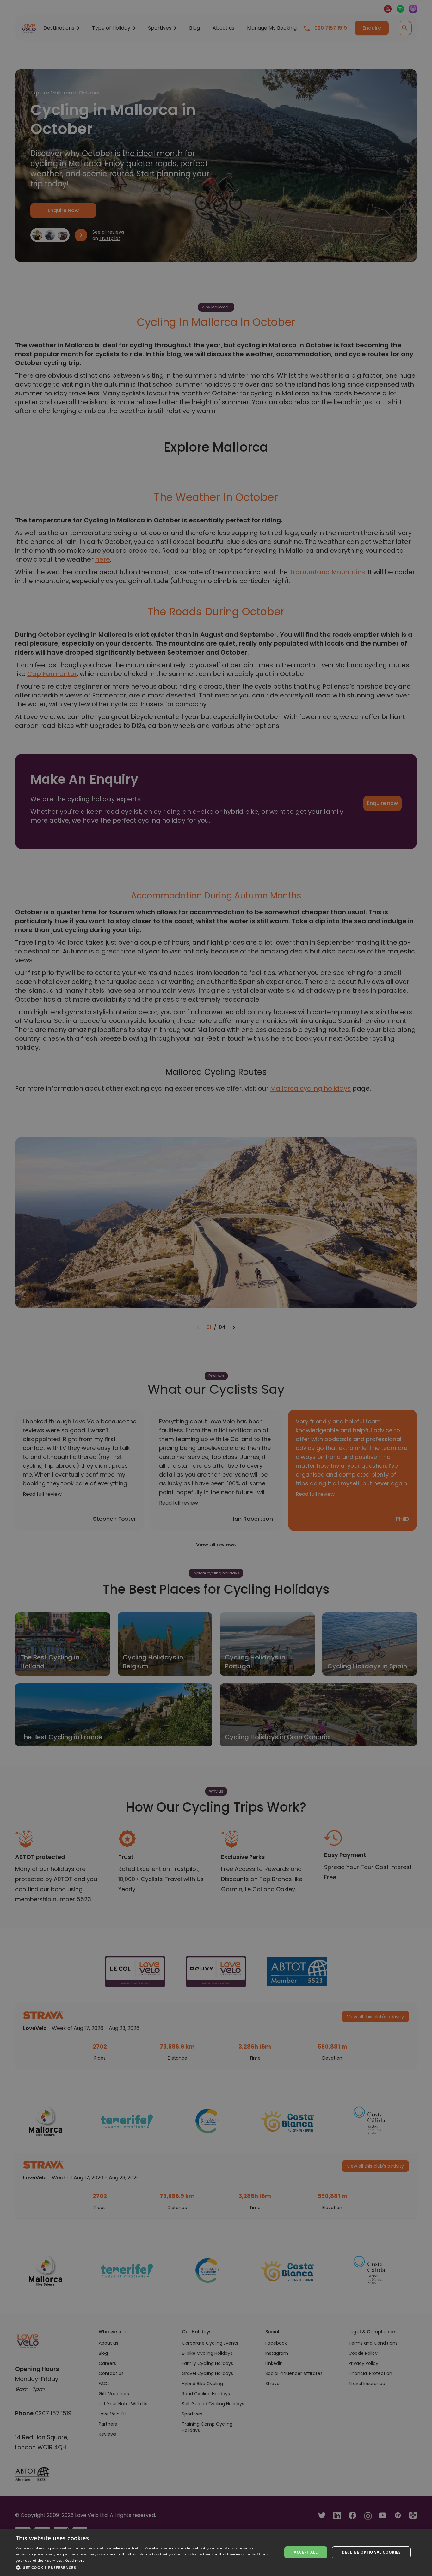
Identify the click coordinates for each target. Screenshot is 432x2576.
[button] (145, 2567)
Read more (75, 2560)
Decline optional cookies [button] (371, 2552)
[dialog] (216, 2552)
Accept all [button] (306, 2552)
